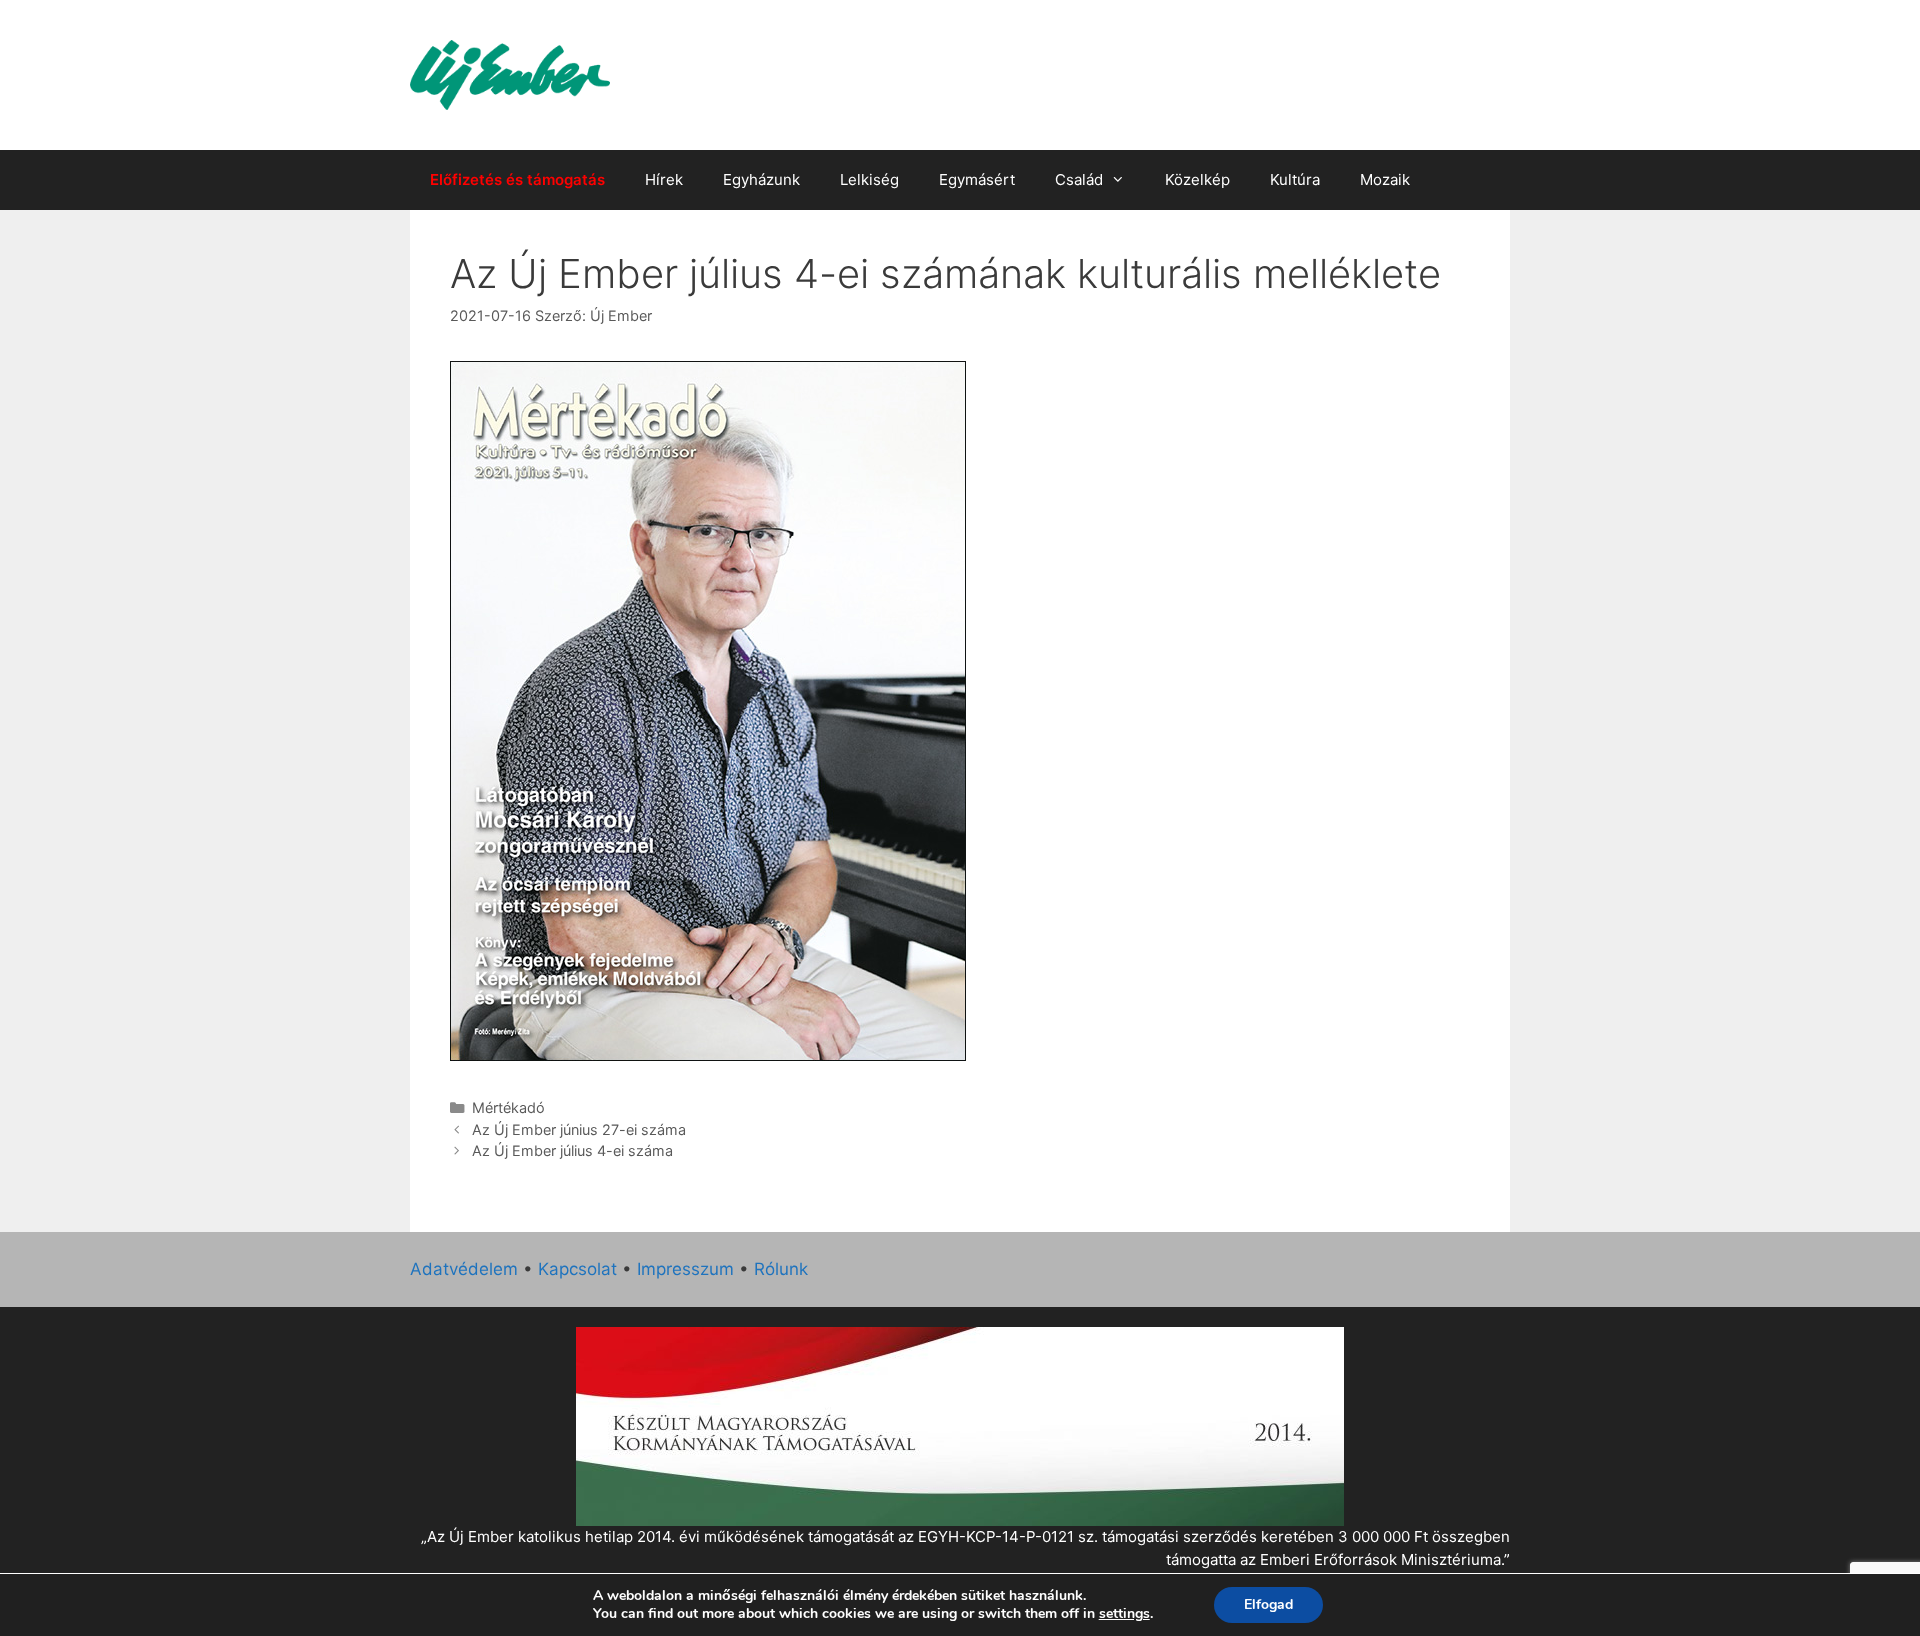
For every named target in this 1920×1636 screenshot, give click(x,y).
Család (1079, 179)
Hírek (664, 179)
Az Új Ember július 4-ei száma (572, 1150)
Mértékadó (508, 1107)
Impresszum (685, 1269)
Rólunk (781, 1269)
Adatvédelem (464, 1269)
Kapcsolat (577, 1269)
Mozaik (1385, 179)
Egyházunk (761, 179)
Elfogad (1268, 1604)
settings (1124, 1614)
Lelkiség (869, 179)
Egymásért (977, 179)
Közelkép (1197, 179)
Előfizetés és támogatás (517, 179)
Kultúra (1295, 179)
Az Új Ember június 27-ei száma (579, 1129)
